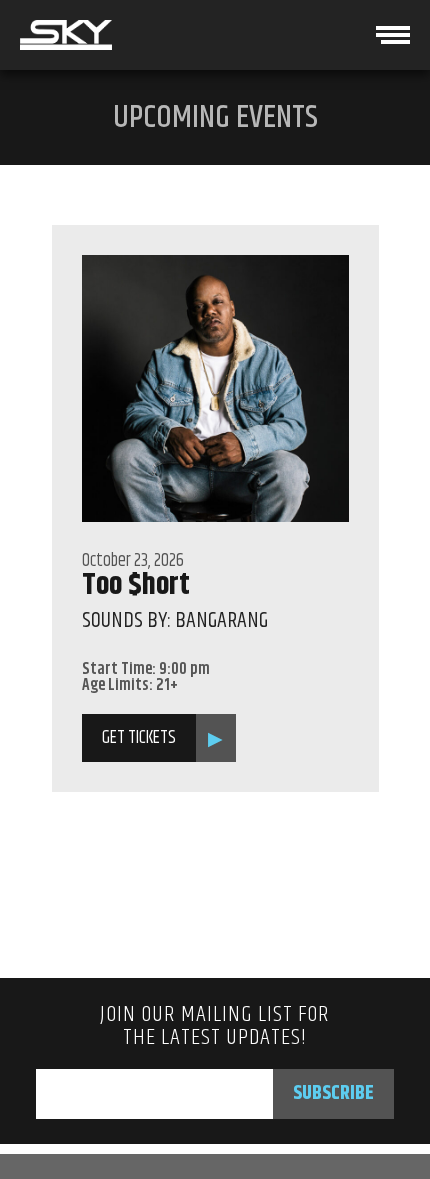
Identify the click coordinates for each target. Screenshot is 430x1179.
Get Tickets (139, 738)
